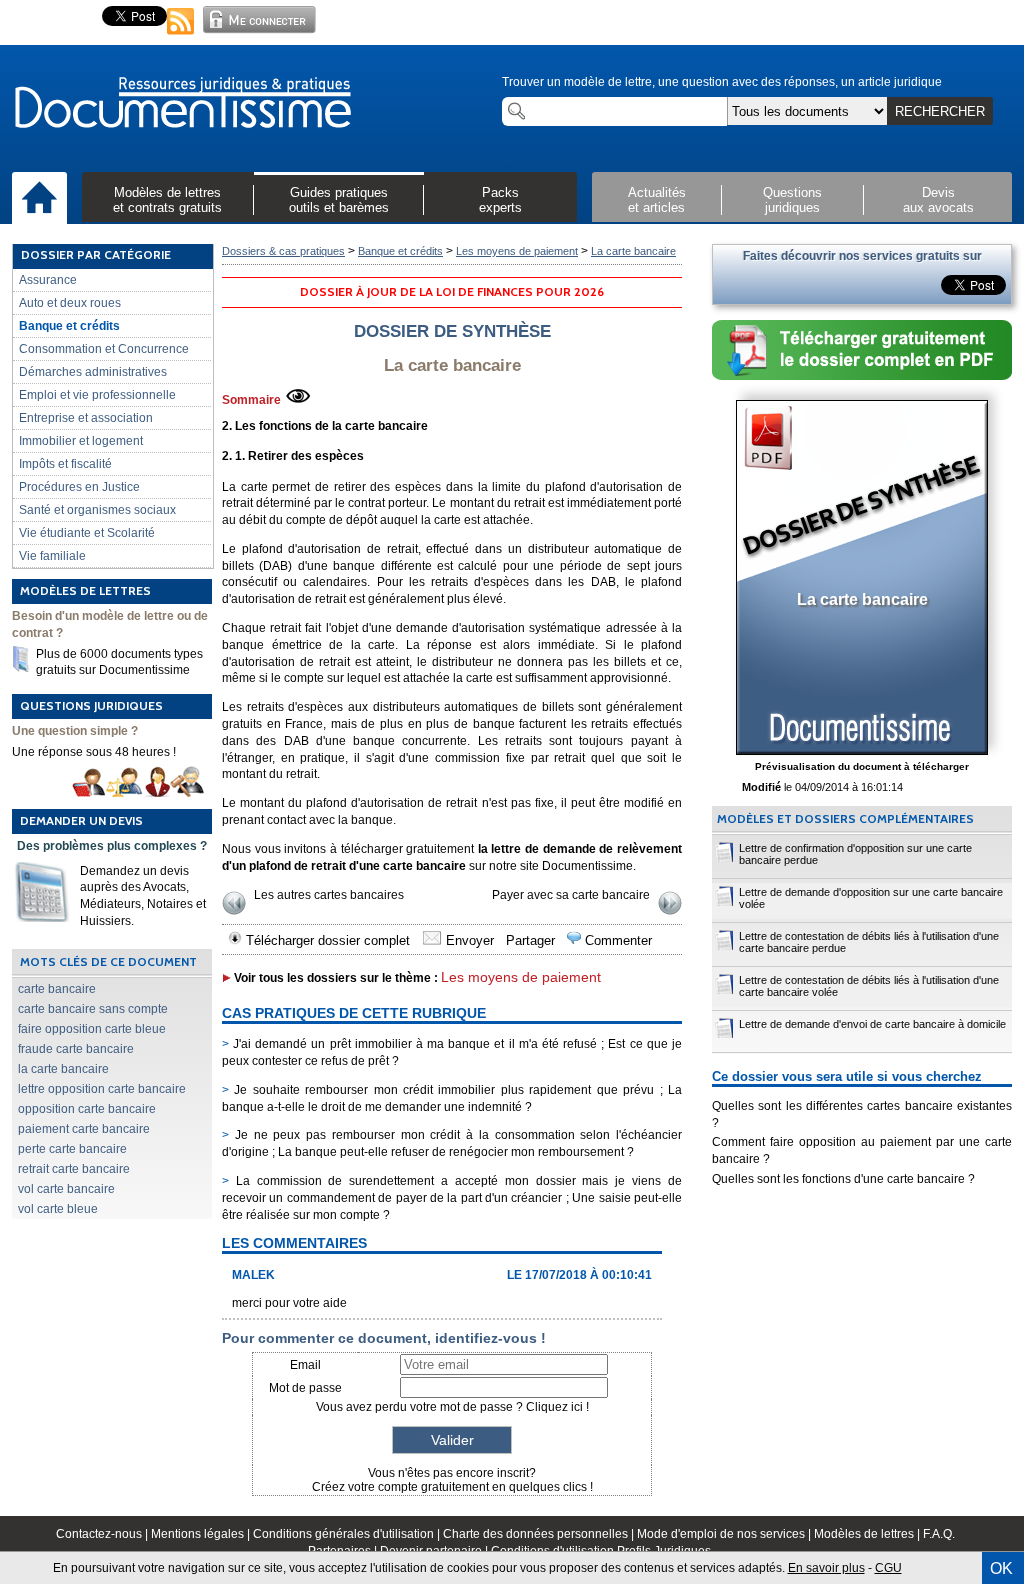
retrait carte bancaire (74, 1169)
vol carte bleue (58, 1209)
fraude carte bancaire (76, 1049)
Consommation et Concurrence (104, 349)
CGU (888, 1568)
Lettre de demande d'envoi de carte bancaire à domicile (872, 1024)
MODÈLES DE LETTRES (85, 590)
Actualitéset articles (657, 200)
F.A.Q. (939, 1534)
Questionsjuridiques (792, 200)
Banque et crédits (69, 326)
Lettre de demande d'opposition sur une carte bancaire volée (871, 898)
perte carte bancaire (72, 1149)
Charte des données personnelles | (540, 1534)
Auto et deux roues (70, 303)
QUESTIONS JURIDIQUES (91, 705)
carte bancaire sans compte (93, 1009)
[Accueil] (39, 199)
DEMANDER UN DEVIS (81, 820)
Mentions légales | (202, 1534)
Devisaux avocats (938, 200)
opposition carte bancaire (87, 1109)
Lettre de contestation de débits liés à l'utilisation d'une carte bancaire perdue (869, 942)
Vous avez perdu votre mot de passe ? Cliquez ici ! (452, 1407)
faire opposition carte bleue (92, 1029)
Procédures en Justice (79, 487)
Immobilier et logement (81, 441)
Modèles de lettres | (868, 1534)
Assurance (48, 280)
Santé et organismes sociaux (97, 510)
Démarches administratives (93, 372)
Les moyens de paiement (517, 251)
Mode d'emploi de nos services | (725, 1534)
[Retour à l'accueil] (182, 104)
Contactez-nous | (103, 1534)
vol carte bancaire (66, 1189)
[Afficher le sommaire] (298, 400)
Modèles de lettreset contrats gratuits (167, 200)
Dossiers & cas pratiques (283, 251)
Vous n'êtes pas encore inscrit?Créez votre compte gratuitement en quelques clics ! (452, 1480)
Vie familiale (52, 556)
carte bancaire (57, 989)
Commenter (616, 940)
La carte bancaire (633, 251)
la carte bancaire (63, 1069)
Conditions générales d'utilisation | (348, 1534)
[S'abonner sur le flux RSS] (181, 36)
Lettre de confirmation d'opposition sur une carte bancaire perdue (855, 854)
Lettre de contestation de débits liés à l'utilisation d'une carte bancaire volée (869, 986)
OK (1001, 1568)
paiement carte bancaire (84, 1129)
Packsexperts (500, 200)
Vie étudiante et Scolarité (87, 533)
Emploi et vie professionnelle (97, 395)
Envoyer (468, 940)
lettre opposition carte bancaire (102, 1089)
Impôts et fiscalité (65, 464)
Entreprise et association (86, 418)
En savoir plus (826, 1568)
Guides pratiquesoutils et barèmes (339, 200)
